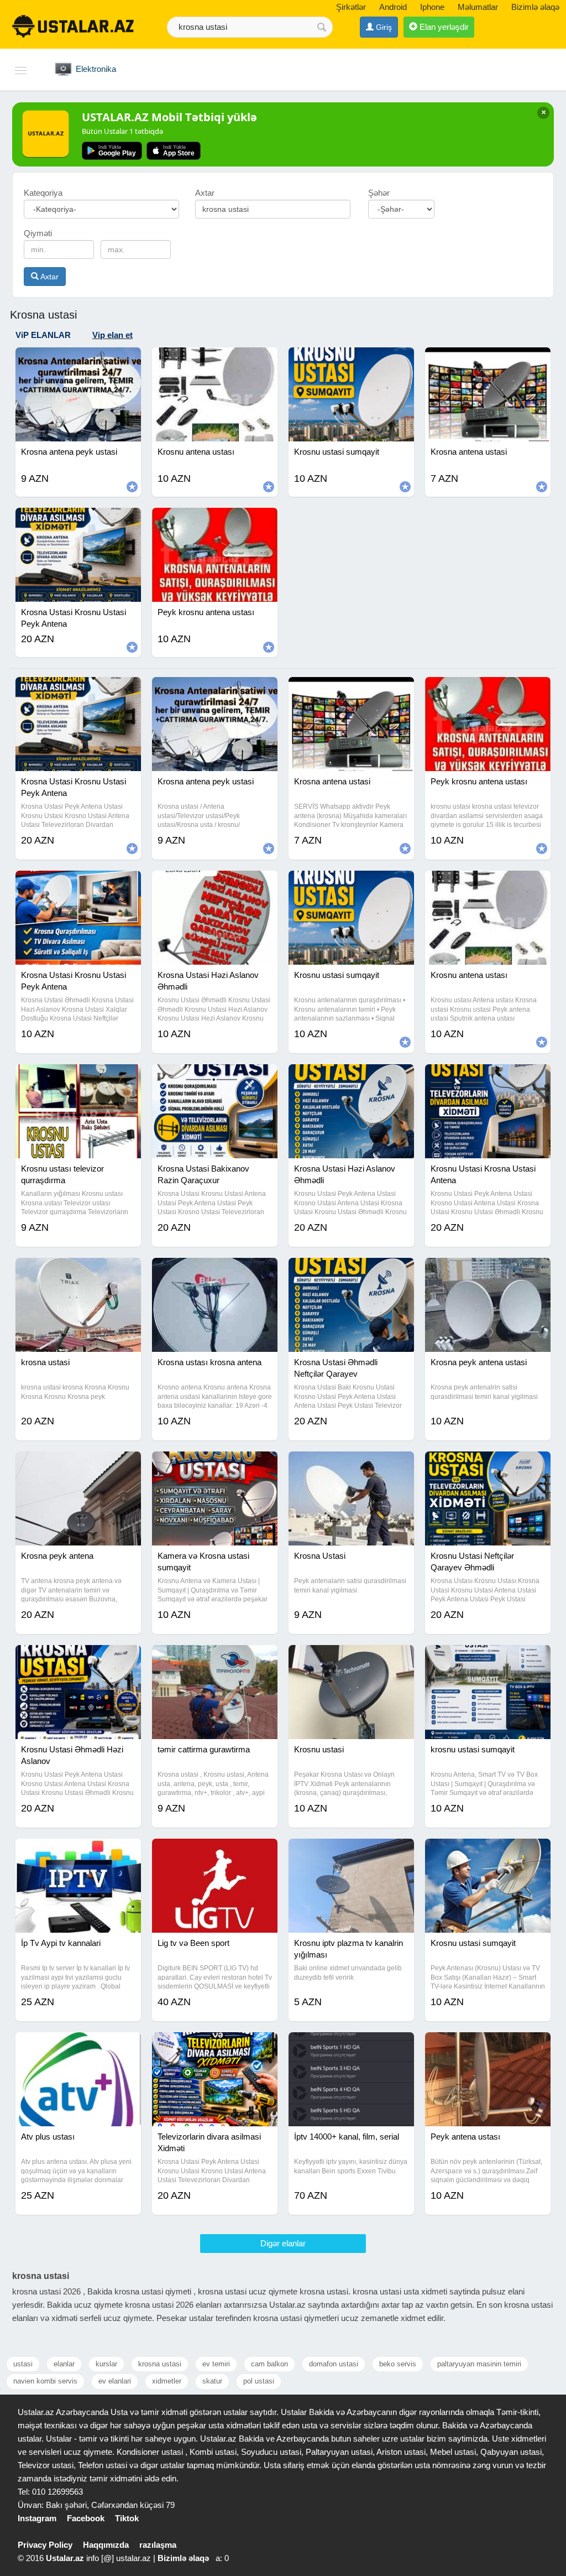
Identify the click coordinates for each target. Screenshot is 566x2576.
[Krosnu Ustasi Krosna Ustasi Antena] (488, 1078)
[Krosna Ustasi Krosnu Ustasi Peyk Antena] (78, 691)
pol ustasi (259, 2381)
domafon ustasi (334, 2364)
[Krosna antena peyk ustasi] (215, 691)
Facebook (86, 2518)
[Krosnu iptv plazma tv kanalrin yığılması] (351, 1852)
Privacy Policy (45, 2545)
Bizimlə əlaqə (535, 7)
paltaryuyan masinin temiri (479, 2364)
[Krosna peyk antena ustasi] (488, 1272)
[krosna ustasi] (78, 1272)
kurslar (106, 2364)
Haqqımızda (106, 2545)
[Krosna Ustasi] (351, 1465)
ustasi (23, 2364)
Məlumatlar (478, 7)
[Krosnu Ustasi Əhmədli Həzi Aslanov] (78, 1659)
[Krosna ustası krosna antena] (215, 1272)
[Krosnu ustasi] (351, 1659)
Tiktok (127, 2518)
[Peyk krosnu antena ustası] (488, 691)
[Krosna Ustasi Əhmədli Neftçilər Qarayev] (351, 1272)
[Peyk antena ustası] (488, 2046)
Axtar (49, 277)
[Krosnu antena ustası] (488, 884)
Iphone (432, 7)
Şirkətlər (351, 7)
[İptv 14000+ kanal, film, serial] (351, 2046)
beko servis (398, 2364)
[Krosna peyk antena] (78, 1465)
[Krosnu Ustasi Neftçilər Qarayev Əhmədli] (488, 1465)
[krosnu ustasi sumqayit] (488, 1659)
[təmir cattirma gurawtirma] (215, 1659)
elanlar (64, 2364)
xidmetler (167, 2381)
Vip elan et (112, 335)
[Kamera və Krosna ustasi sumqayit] (215, 1465)
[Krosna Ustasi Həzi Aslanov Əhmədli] (215, 884)
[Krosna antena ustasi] (351, 691)
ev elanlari (115, 2381)
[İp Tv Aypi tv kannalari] (78, 1852)
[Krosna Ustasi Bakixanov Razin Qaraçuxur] (215, 1078)
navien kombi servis (45, 2381)
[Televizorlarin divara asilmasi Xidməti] (215, 2046)
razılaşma (158, 2545)
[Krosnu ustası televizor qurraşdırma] (78, 1078)
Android (393, 7)
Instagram (37, 2518)
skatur (212, 2381)
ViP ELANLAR (43, 335)
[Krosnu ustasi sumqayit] (351, 884)
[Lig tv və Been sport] (215, 1852)
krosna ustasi (160, 2364)
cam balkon (269, 2364)
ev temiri (216, 2364)
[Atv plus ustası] (78, 2046)
